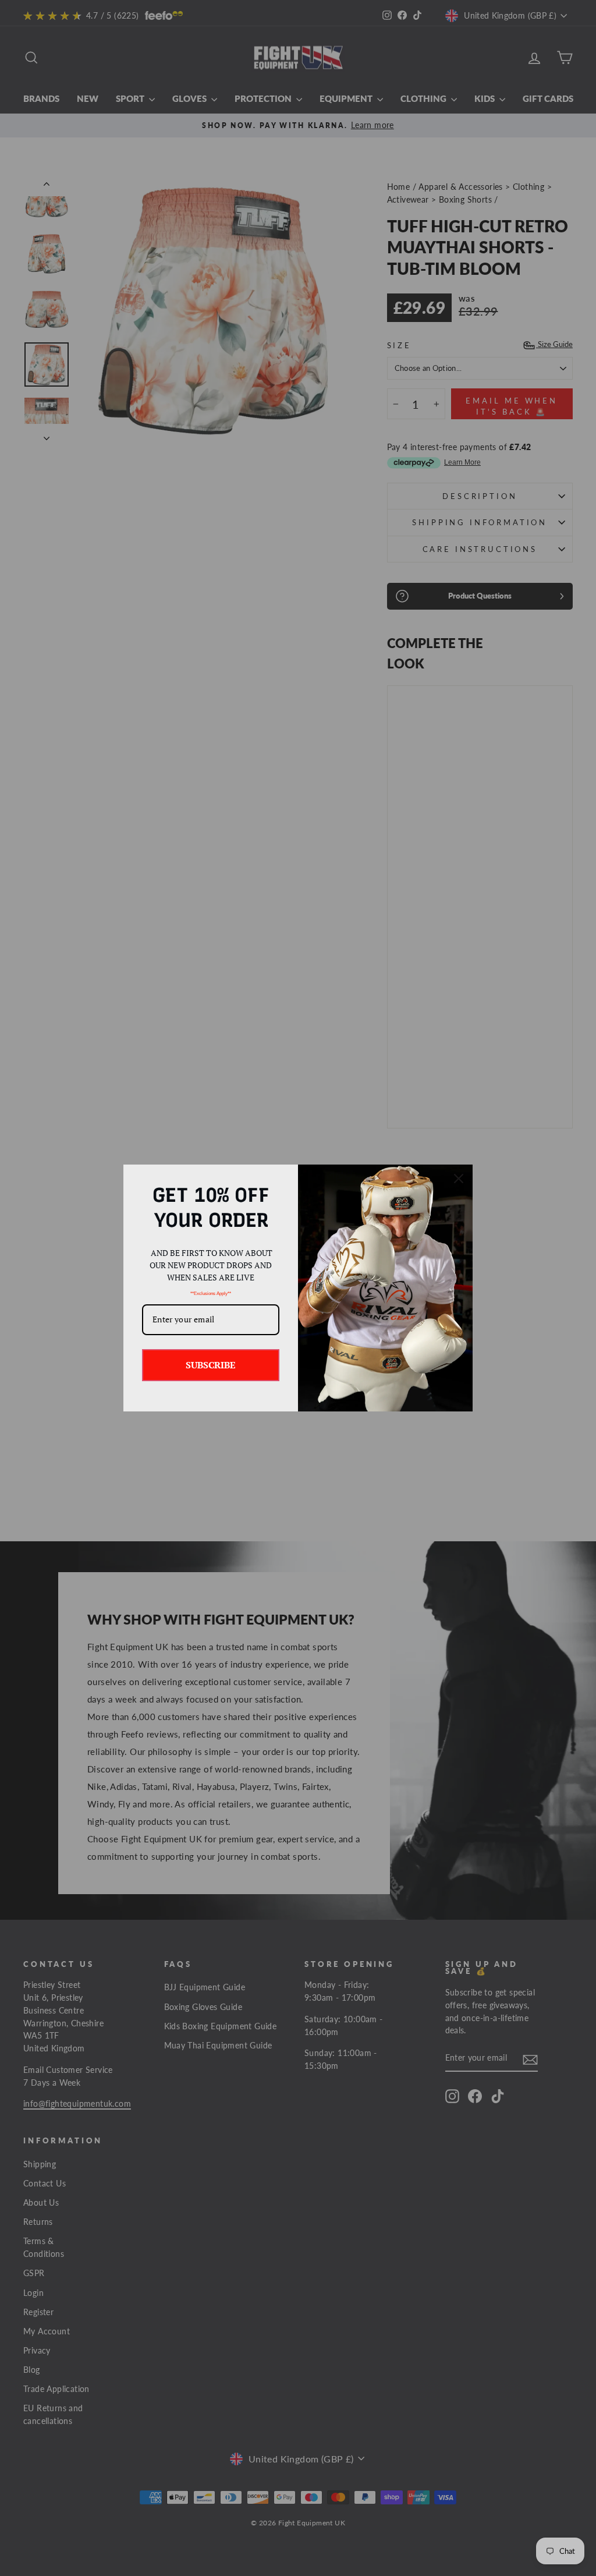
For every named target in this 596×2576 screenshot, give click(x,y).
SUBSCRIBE (211, 1365)
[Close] (459, 1179)
